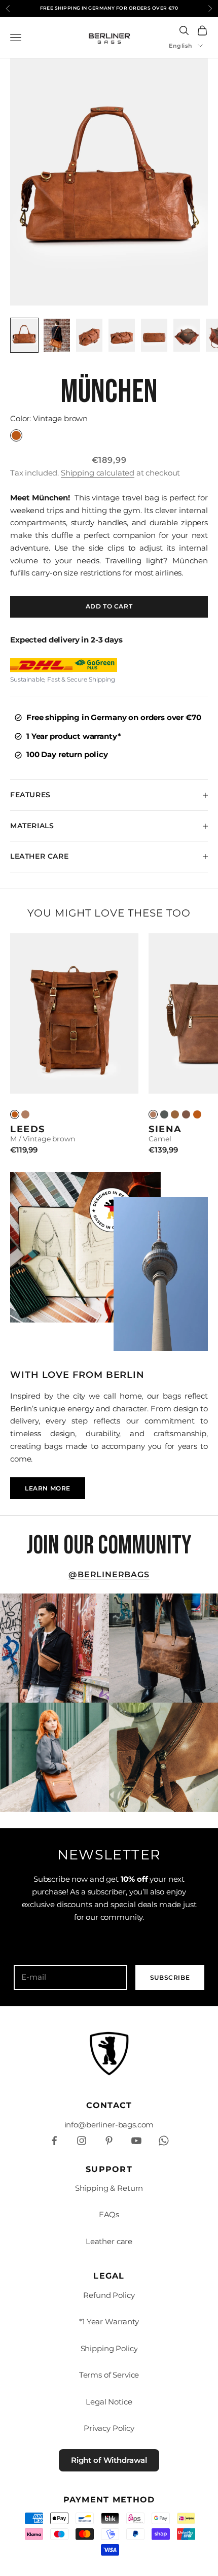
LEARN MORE (48, 1488)
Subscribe (170, 1977)
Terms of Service (109, 2375)
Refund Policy (109, 2295)
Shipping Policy (109, 2348)
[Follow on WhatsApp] (164, 2141)
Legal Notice (109, 2402)
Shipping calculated (98, 473)
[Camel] (25, 1114)
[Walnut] (175, 1114)
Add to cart (109, 606)
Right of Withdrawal (109, 2460)
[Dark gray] (164, 1114)
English (181, 46)
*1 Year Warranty (109, 2321)
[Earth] (186, 1114)
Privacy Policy (109, 2428)
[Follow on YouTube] (136, 2141)
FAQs (109, 2214)
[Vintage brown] (197, 1114)
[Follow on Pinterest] (109, 2141)
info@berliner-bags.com (109, 2125)
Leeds (28, 1129)
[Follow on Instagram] (82, 2141)
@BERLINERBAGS (109, 1574)
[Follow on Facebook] (54, 2141)
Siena (165, 1129)
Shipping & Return (109, 2188)
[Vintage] (15, 1114)
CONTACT (109, 2105)
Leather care (109, 2241)
